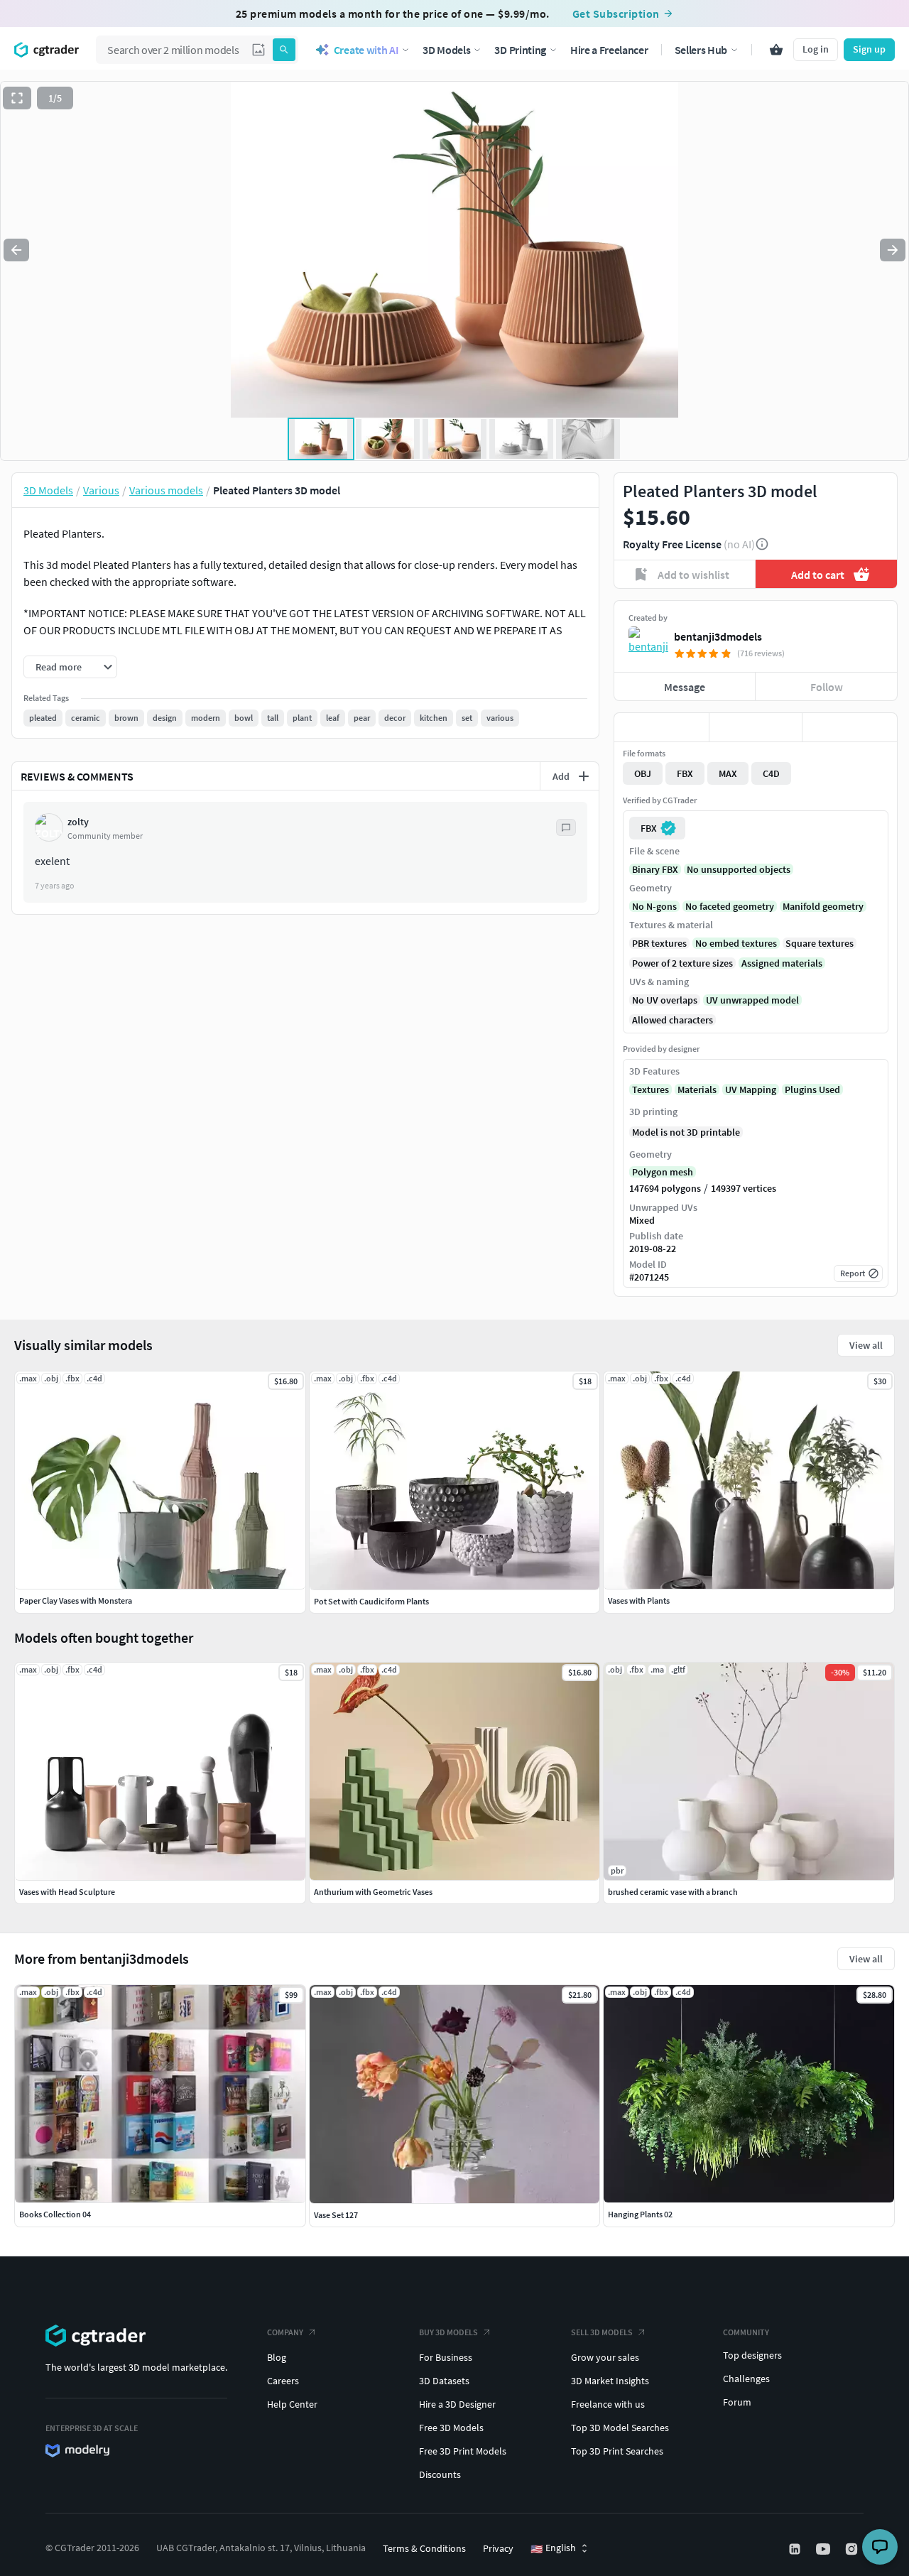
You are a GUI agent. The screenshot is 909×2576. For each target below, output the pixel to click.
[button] (258, 50)
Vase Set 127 (336, 2215)
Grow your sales (605, 2357)
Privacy (498, 2548)
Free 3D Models (451, 2428)
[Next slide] (893, 250)
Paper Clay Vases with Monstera (76, 1601)
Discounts (440, 2474)
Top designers (752, 2355)
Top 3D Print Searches (617, 2451)
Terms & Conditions (424, 2548)
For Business (446, 2357)
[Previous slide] (16, 250)
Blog (277, 2357)
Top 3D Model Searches (620, 2428)
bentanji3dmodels (718, 636)
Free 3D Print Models (463, 2451)
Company (285, 2332)
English (553, 2548)
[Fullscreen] (17, 98)
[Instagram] (853, 2549)
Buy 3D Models (448, 2332)
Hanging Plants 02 (640, 2214)
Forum (737, 2402)
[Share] (850, 727)
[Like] (662, 727)
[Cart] (776, 50)
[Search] (284, 50)
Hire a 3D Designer (457, 2404)
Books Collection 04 (55, 2214)
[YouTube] (824, 2549)
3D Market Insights (610, 2381)
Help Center (292, 2404)
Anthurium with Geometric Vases (373, 1892)
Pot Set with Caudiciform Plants (371, 1601)
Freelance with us (608, 2404)
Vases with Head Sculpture (67, 1892)
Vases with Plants (639, 1601)
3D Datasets (444, 2381)
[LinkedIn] (796, 2549)
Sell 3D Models (602, 2332)
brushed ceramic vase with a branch (673, 1892)
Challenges (746, 2379)
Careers (283, 2381)
